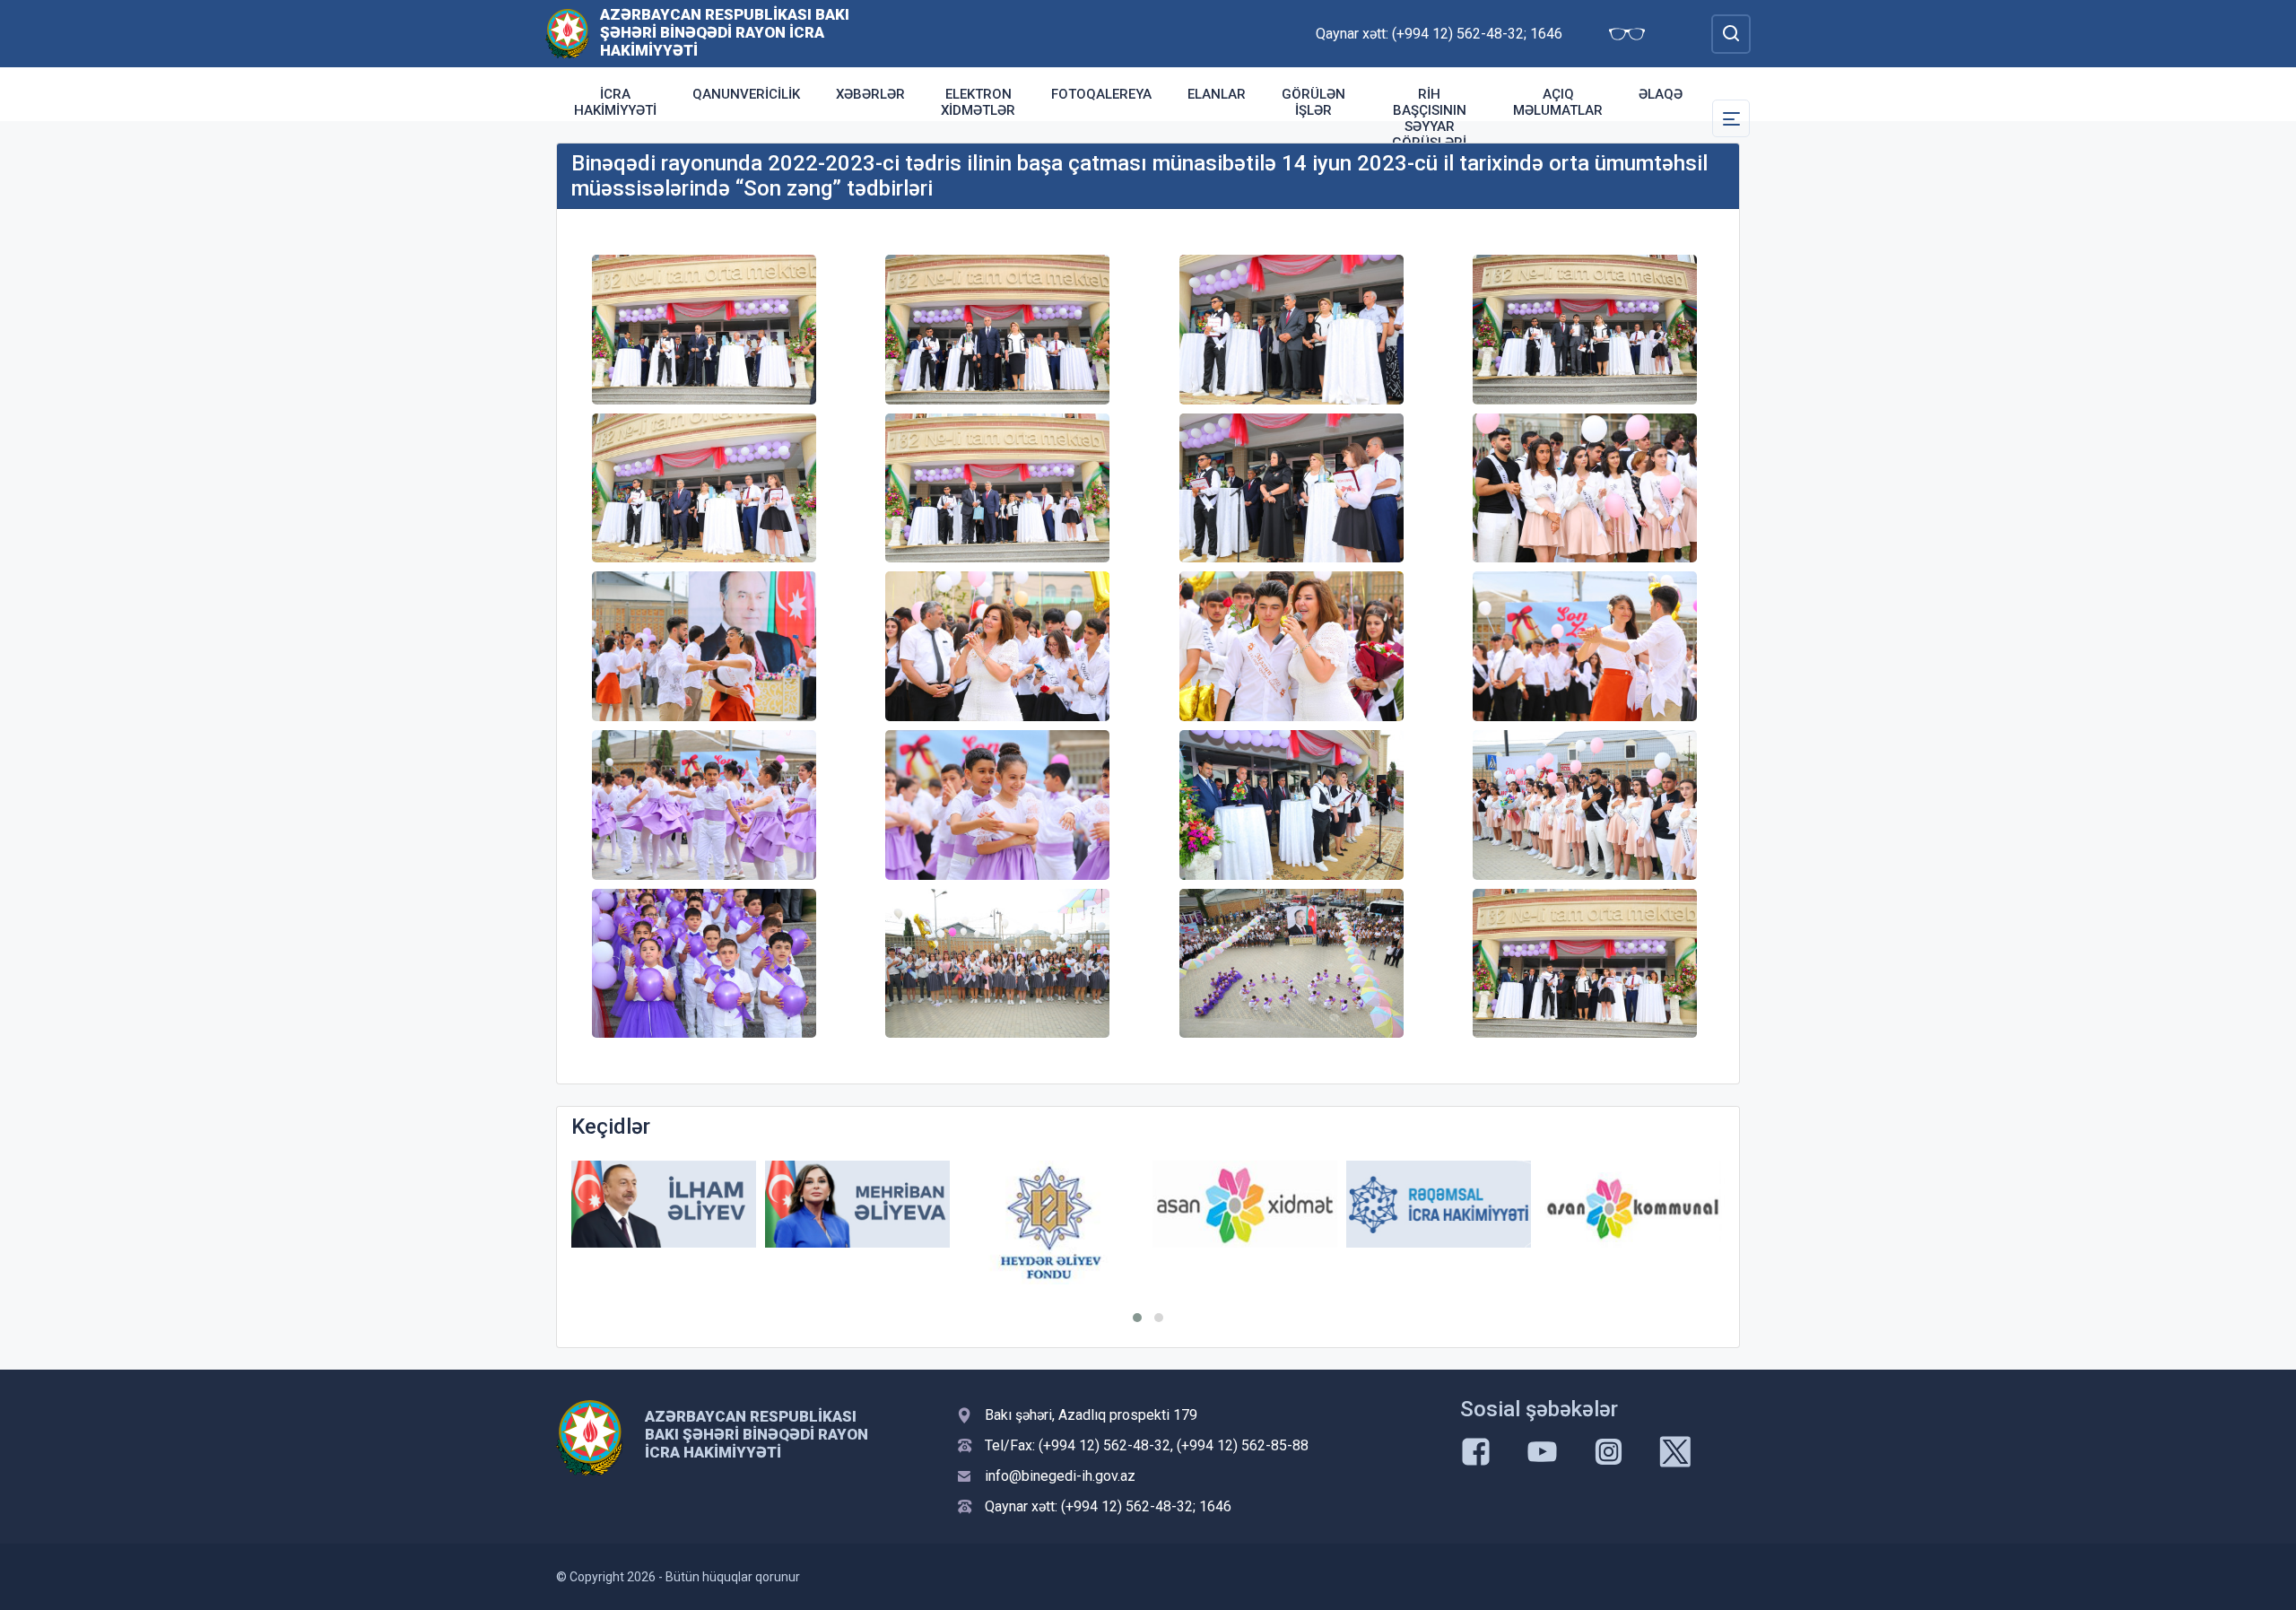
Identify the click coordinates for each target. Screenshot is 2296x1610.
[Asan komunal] (1632, 1204)
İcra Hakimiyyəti (615, 102)
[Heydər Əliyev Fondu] (1051, 1223)
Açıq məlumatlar (1558, 102)
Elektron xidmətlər (978, 102)
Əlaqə (1661, 94)
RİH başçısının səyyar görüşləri (1429, 118)
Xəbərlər (870, 94)
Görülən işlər (1313, 102)
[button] (1137, 1318)
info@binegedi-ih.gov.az (1060, 1476)
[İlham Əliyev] (664, 1204)
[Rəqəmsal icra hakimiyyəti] (1439, 1204)
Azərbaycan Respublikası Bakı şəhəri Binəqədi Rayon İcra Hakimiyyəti (725, 32)
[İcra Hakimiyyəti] (567, 33)
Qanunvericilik (746, 94)
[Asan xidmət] (1245, 1204)
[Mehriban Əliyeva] (857, 1204)
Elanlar (1217, 94)
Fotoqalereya (1101, 94)
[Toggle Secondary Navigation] (1731, 118)
